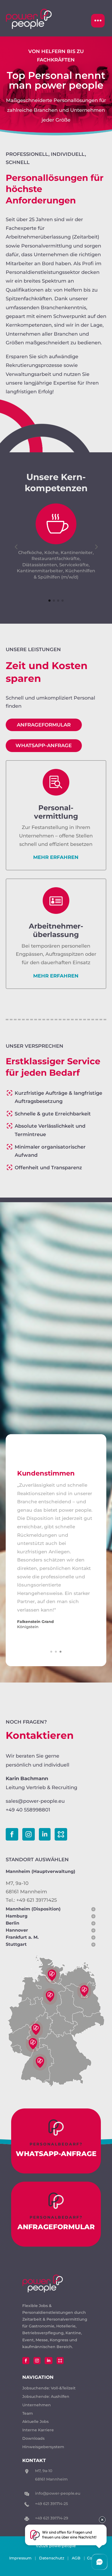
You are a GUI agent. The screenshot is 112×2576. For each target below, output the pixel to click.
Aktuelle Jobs (35, 2422)
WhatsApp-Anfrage (44, 746)
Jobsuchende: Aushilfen (46, 2396)
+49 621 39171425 (37, 1900)
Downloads (33, 2438)
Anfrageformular (44, 725)
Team (28, 2413)
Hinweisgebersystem (43, 2447)
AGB (76, 2558)
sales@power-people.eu (35, 1801)
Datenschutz (52, 2558)
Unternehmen (37, 2405)
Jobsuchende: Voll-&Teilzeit (49, 2388)
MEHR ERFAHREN (56, 857)
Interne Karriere (38, 2430)
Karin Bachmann (27, 1779)
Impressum (20, 2558)
